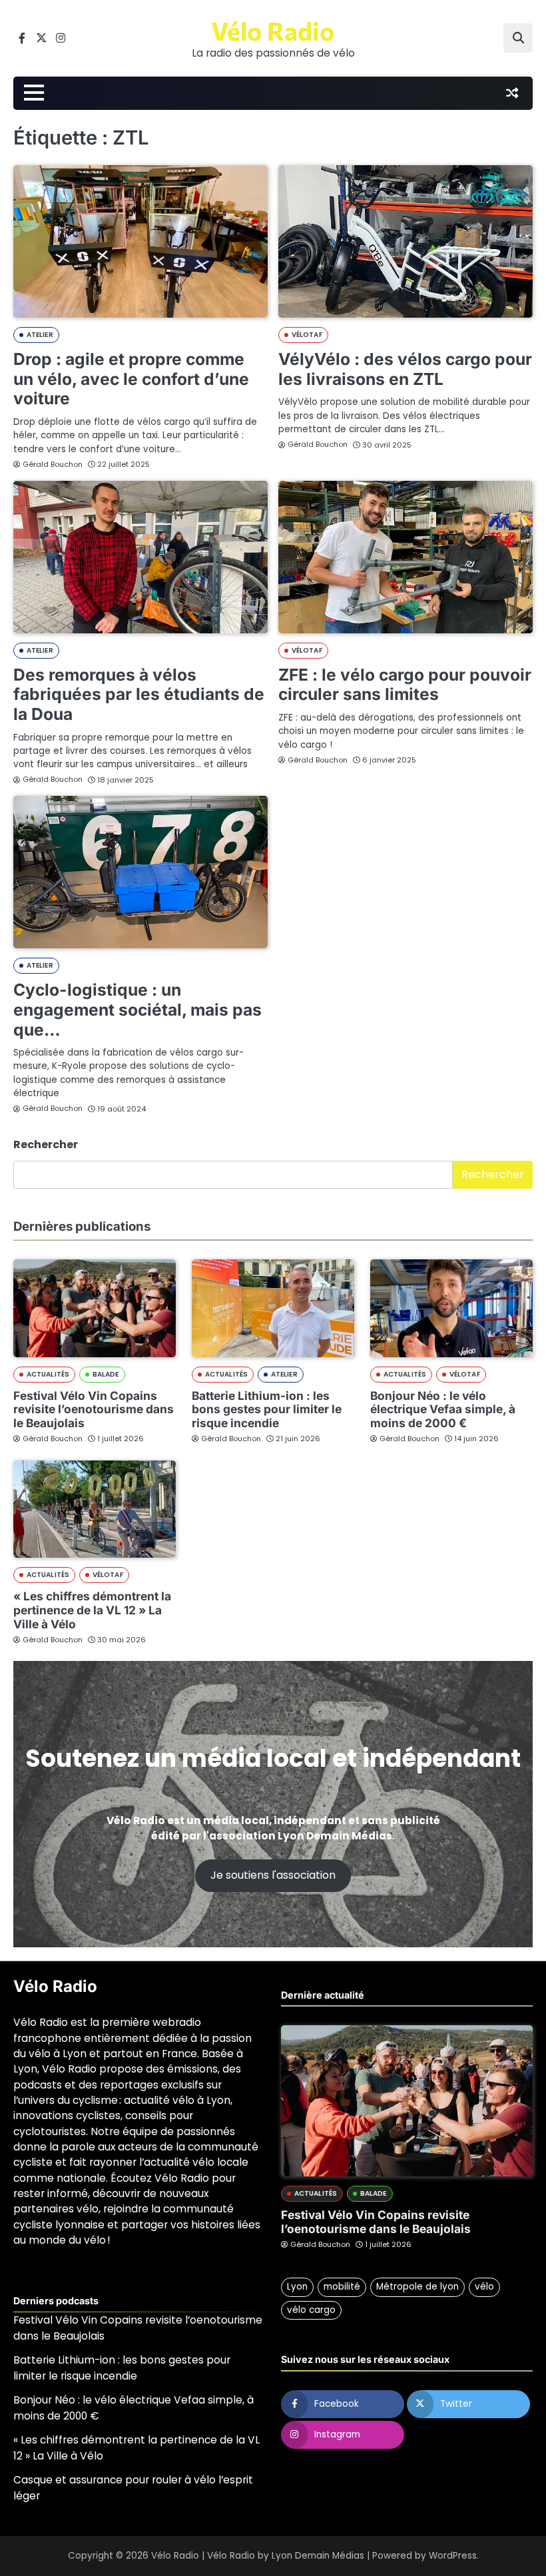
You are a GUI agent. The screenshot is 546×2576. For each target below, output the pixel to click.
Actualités (48, 1374)
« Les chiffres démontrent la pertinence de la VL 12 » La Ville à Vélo (92, 1610)
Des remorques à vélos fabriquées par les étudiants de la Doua (139, 694)
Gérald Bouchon (53, 464)
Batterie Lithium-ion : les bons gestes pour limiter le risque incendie (267, 1410)
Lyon (297, 2287)
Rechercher (46, 1144)
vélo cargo (311, 2310)
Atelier (40, 335)
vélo (484, 2287)
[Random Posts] (512, 93)
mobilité (342, 2287)
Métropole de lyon (417, 2287)
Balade (106, 1374)
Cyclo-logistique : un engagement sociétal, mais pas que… (137, 1009)
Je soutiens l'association (273, 1875)
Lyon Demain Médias (318, 2556)
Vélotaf (307, 335)
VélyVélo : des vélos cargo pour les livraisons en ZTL (405, 369)
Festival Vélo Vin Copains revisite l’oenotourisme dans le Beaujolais (94, 1410)
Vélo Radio (273, 31)
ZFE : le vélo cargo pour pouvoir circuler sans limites (405, 685)
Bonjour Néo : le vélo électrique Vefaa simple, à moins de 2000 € (443, 1410)
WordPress (453, 2556)
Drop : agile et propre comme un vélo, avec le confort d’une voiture (131, 379)
